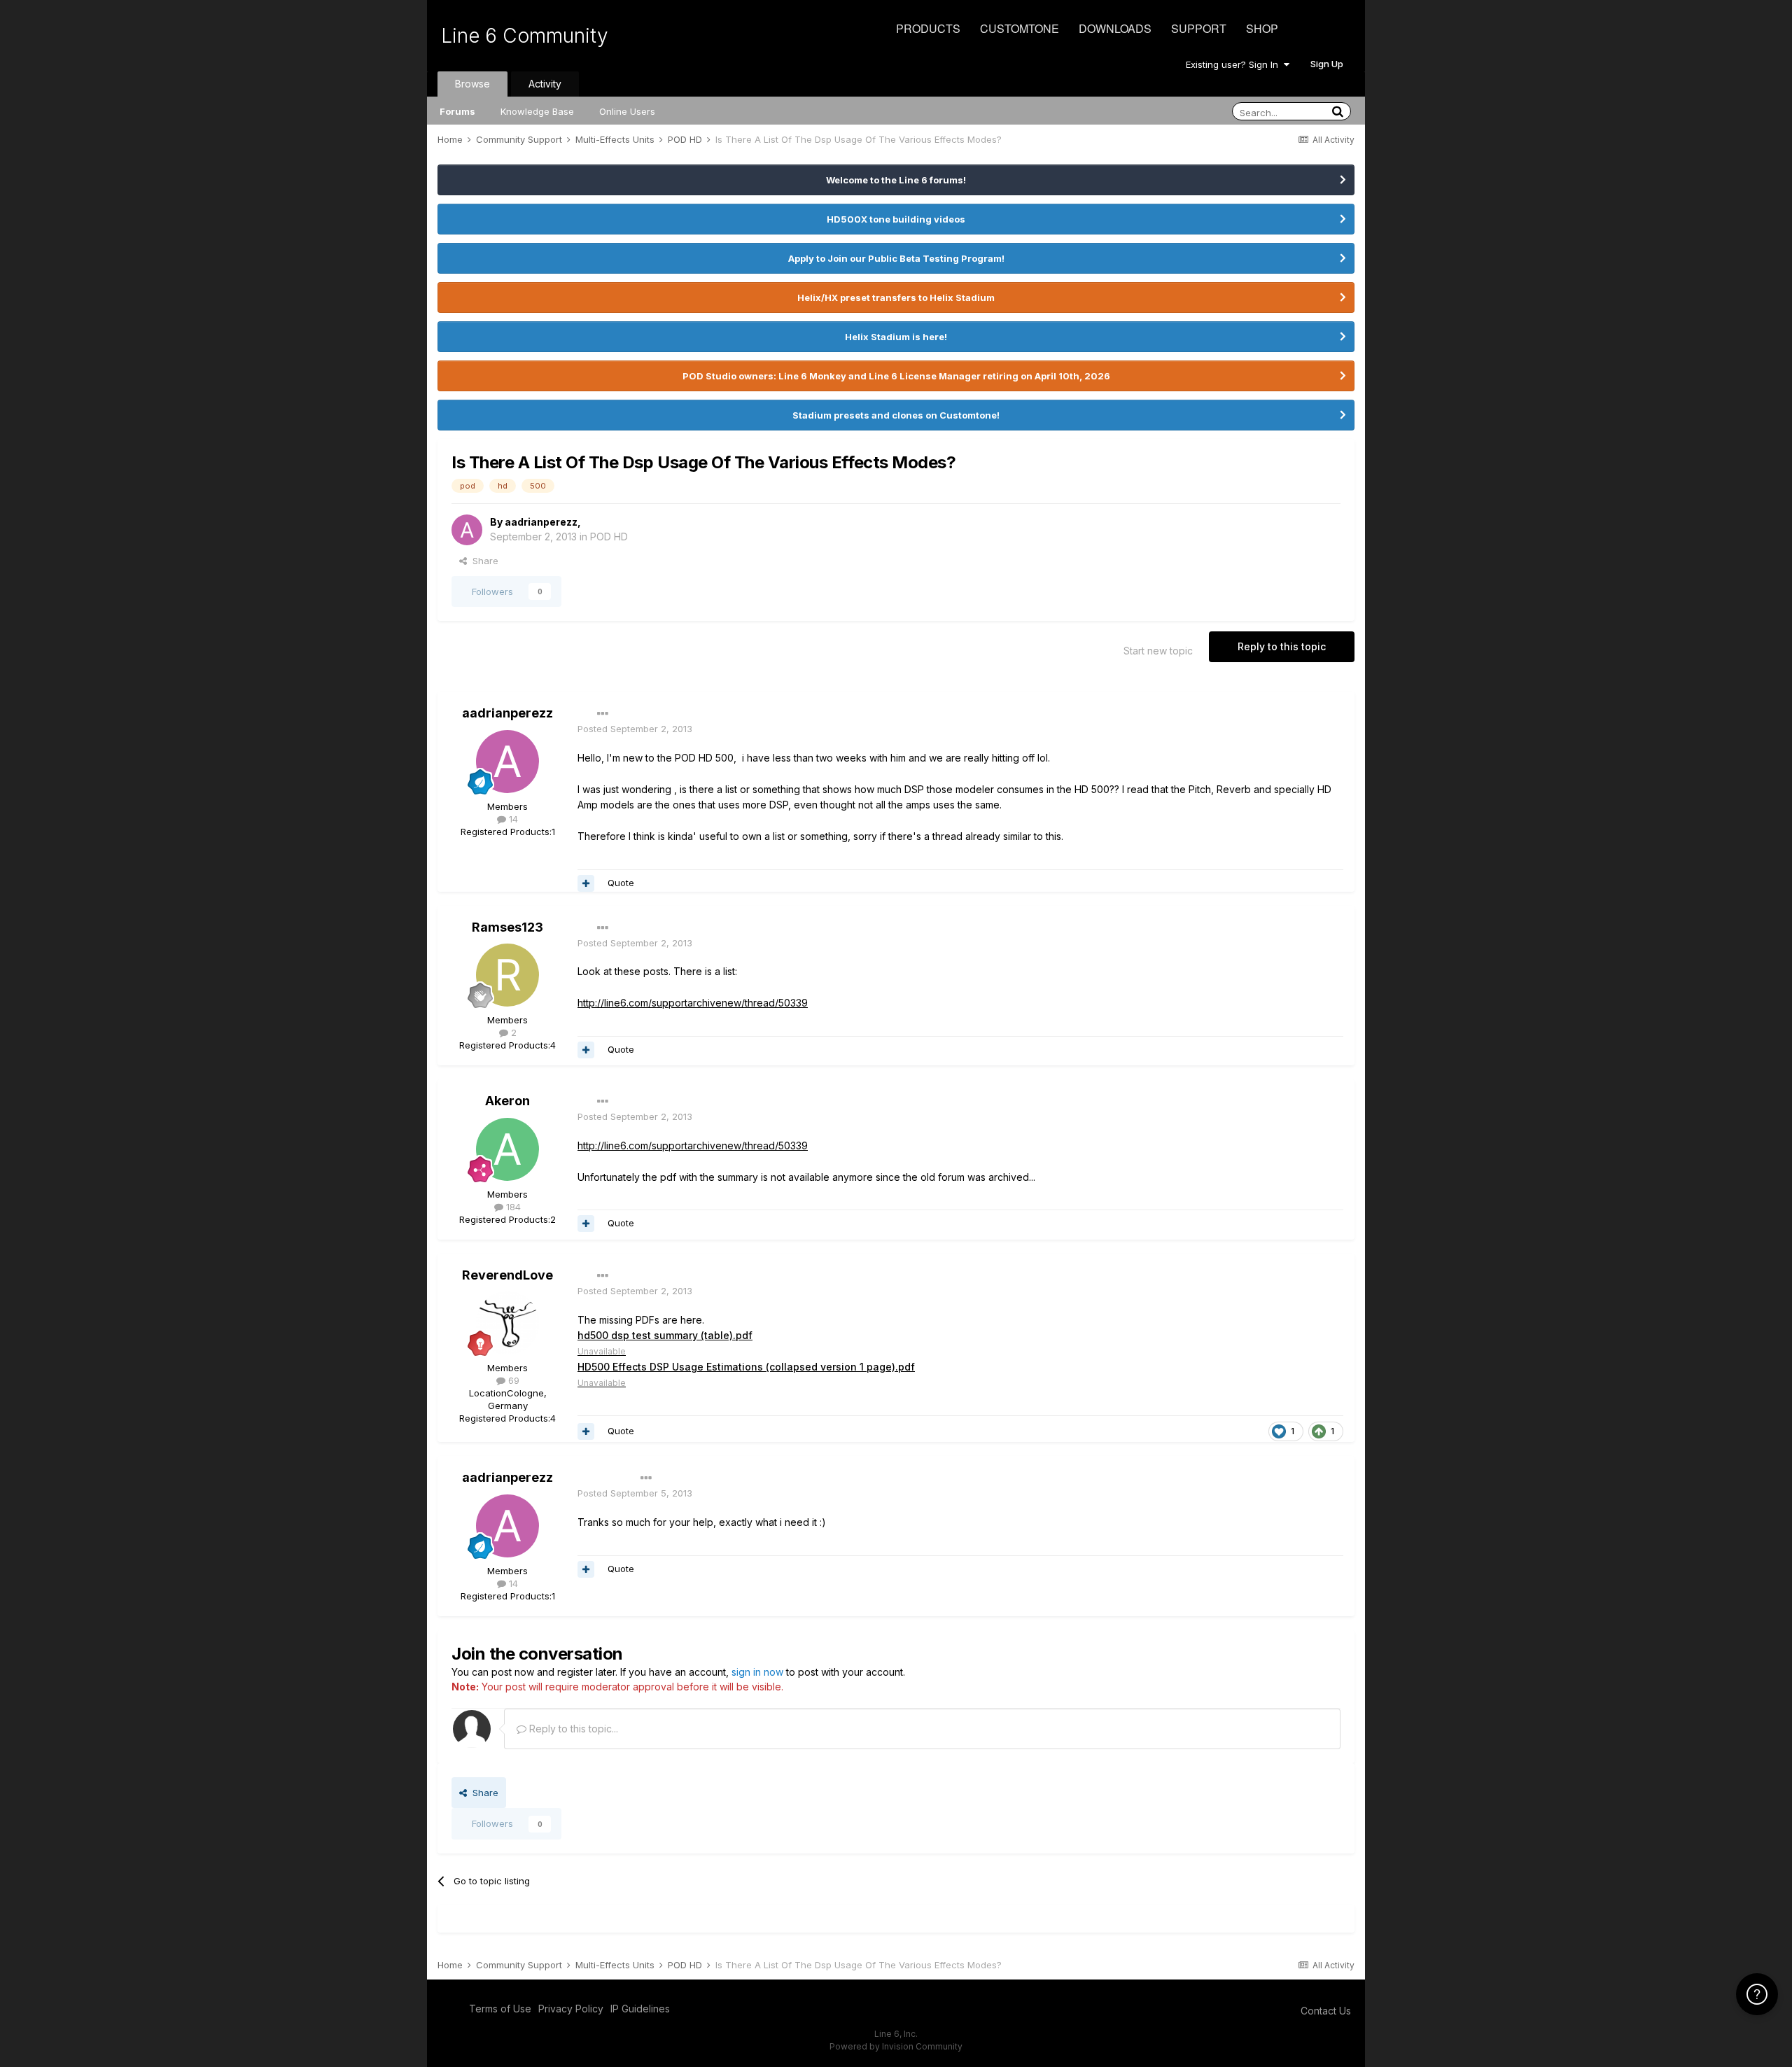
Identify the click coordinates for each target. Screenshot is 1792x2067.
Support (1199, 28)
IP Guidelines (640, 2009)
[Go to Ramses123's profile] (507, 975)
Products (928, 28)
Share (483, 561)
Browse (472, 84)
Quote (621, 883)
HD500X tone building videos (896, 219)
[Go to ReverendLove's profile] (507, 1323)
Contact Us (1326, 2011)
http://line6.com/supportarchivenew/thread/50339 (693, 1003)
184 (512, 1207)
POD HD (609, 537)
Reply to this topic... (572, 1729)
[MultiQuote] (586, 883)
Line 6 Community (525, 36)
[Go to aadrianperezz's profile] (467, 530)
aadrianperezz (541, 522)
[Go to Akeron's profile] (507, 1149)
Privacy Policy (571, 2009)
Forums (457, 111)
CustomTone (1020, 28)
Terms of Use (500, 2009)
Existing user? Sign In (1235, 64)
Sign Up (1327, 64)
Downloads (1115, 28)
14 (512, 819)
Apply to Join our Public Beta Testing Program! (896, 258)
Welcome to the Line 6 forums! (896, 180)
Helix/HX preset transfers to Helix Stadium (896, 297)
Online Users (627, 111)
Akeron (507, 1101)
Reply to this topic (1282, 646)
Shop (1262, 28)
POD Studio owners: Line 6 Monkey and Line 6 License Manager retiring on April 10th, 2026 (896, 376)
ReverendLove (507, 1275)
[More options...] (603, 714)
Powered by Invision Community (896, 2046)
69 (512, 1380)
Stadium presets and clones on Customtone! (896, 415)
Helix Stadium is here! (896, 337)
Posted (635, 729)
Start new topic (1158, 651)
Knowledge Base (537, 111)
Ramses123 (507, 927)
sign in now (757, 1672)
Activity (545, 84)
